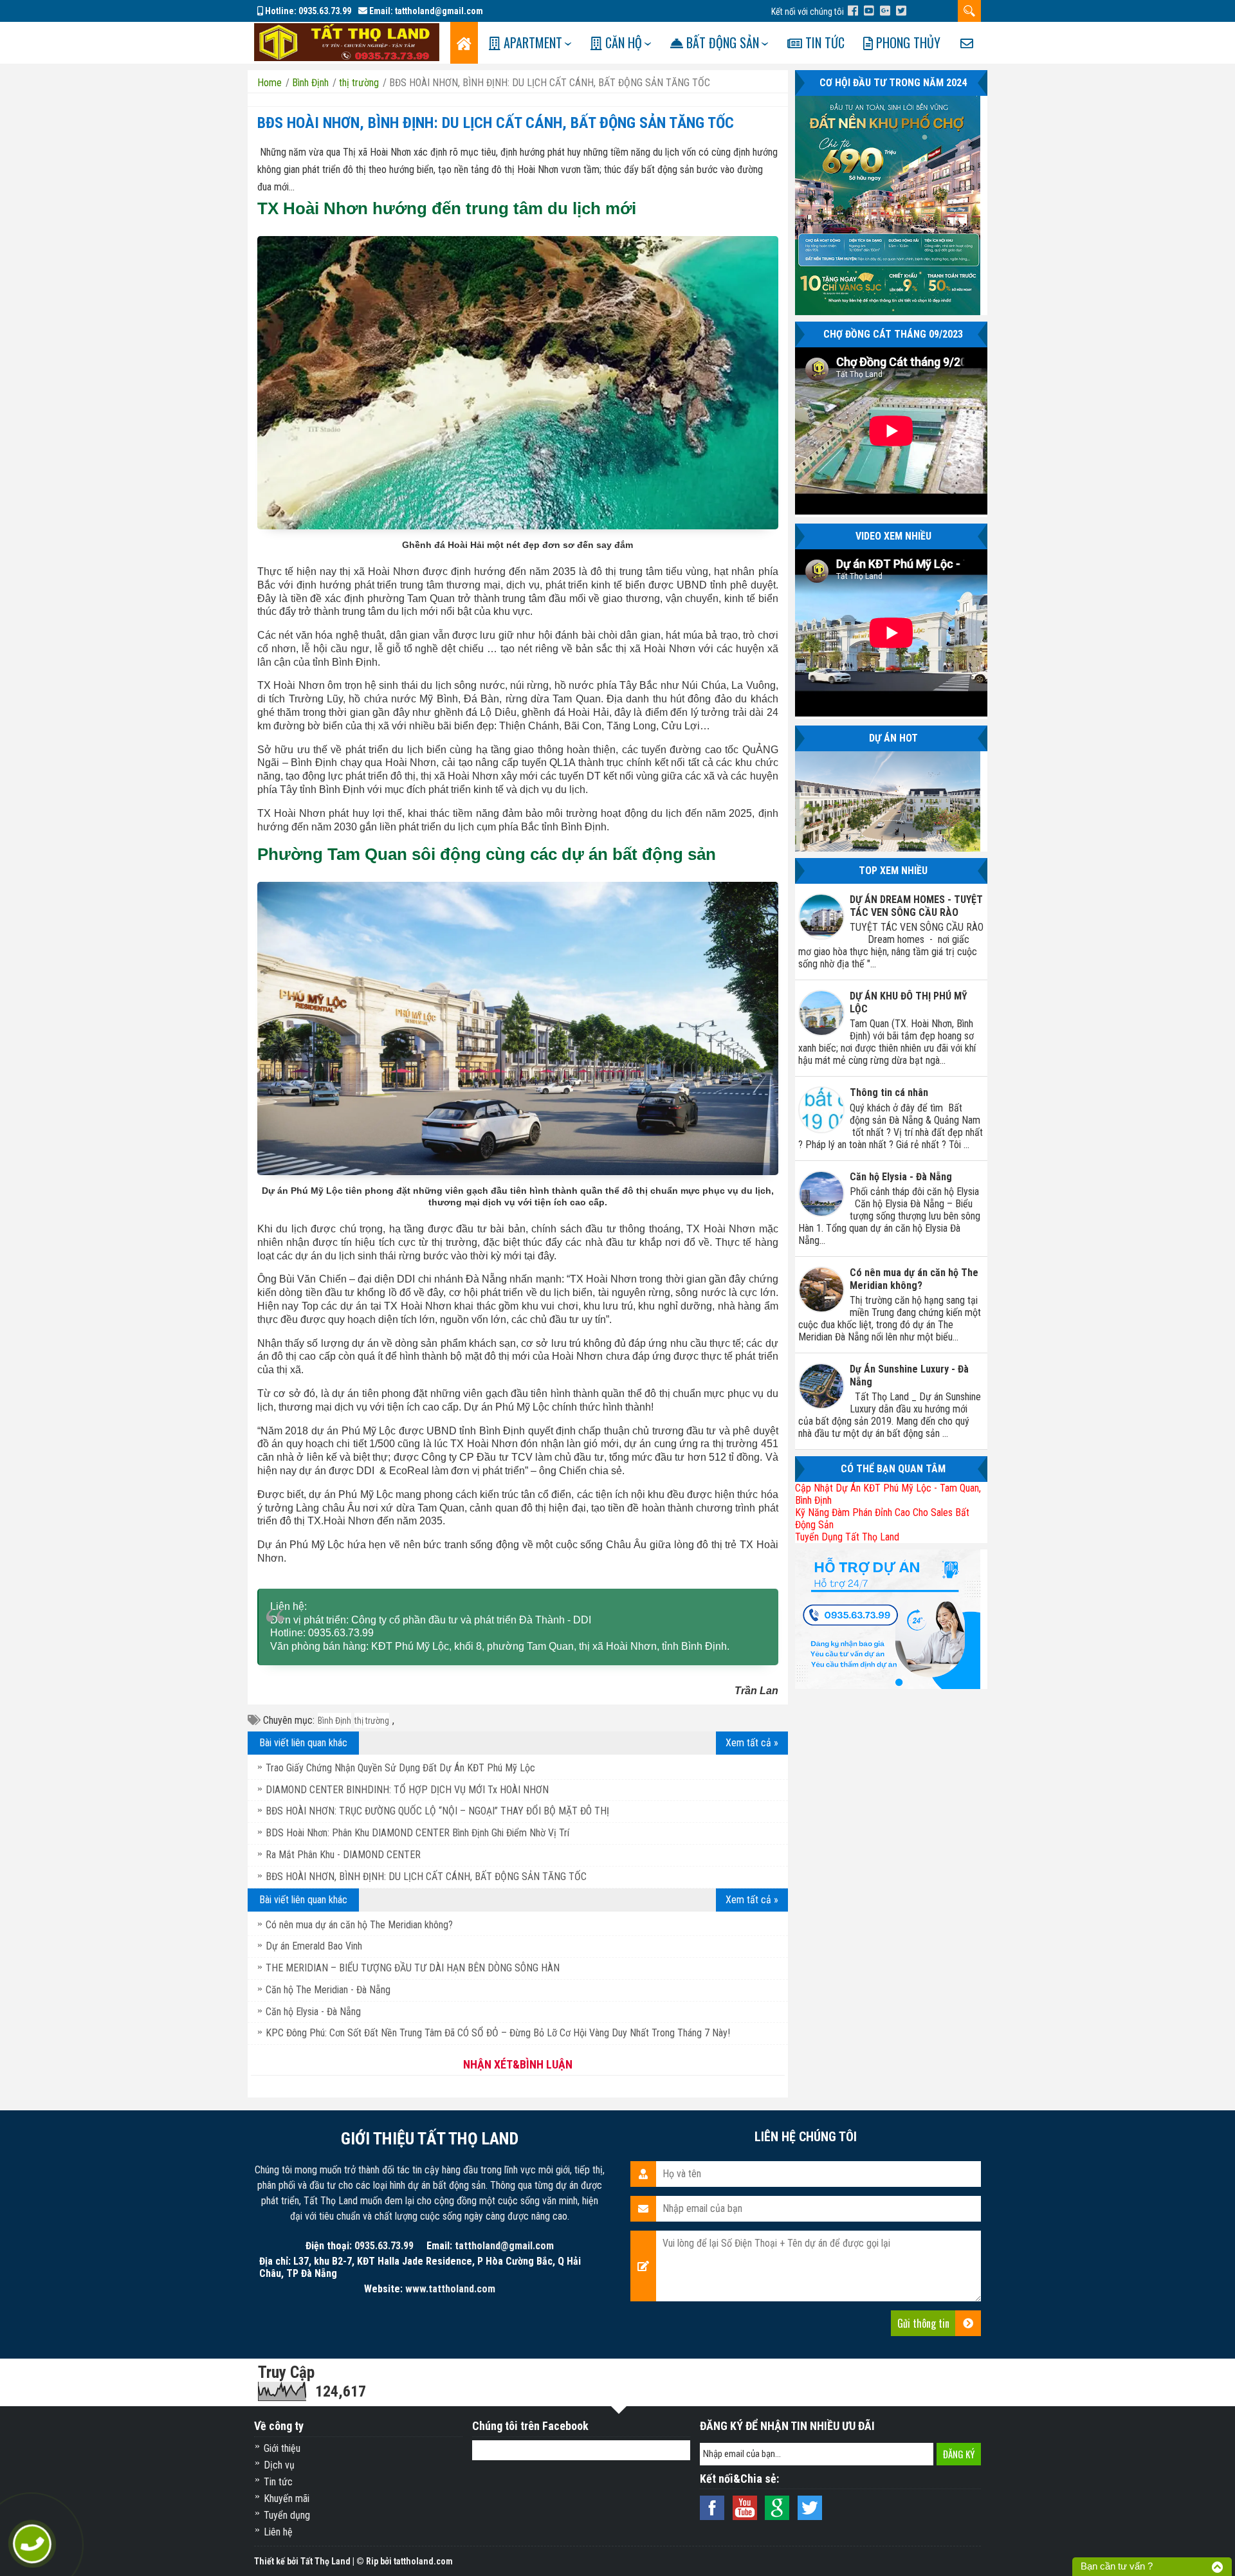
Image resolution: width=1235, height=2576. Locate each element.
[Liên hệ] (967, 43)
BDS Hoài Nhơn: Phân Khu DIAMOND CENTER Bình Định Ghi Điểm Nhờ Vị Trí (417, 1833)
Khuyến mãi (287, 2498)
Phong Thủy (907, 42)
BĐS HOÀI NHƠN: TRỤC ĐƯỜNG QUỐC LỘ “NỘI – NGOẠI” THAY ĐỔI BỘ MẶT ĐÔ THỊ (437, 1811)
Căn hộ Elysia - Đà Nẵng (313, 2012)
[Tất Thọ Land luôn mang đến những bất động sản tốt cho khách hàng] (347, 41)
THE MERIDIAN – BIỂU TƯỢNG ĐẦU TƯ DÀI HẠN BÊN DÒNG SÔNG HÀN (413, 1968)
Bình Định (334, 1721)
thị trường (372, 1721)
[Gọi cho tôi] (32, 2544)
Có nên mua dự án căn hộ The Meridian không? (359, 1925)
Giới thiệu (282, 2448)
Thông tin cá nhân (889, 1092)
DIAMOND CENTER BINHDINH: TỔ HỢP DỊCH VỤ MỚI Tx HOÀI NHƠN (407, 1790)
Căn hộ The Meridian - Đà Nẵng (328, 1990)
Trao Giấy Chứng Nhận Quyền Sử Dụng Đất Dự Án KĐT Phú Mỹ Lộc (400, 1768)
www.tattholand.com (450, 2289)
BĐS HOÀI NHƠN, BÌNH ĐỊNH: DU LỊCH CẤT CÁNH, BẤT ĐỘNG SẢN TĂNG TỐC (496, 123)
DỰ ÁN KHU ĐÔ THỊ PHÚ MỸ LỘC (909, 1002)
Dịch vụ (279, 2465)
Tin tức (823, 42)
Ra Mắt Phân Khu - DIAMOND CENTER (343, 1855)
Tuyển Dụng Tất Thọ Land (847, 1537)
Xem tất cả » (752, 1743)
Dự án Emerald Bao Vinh (314, 1946)
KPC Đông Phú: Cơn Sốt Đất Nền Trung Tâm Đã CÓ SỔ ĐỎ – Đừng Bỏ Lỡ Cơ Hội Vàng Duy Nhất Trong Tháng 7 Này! (498, 2033)
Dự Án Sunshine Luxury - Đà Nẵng (909, 1375)
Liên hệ (278, 2532)
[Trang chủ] (464, 43)
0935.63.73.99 (325, 11)
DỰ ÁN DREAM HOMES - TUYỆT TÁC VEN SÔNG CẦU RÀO (916, 906)
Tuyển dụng (287, 2515)
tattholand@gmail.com (439, 11)
